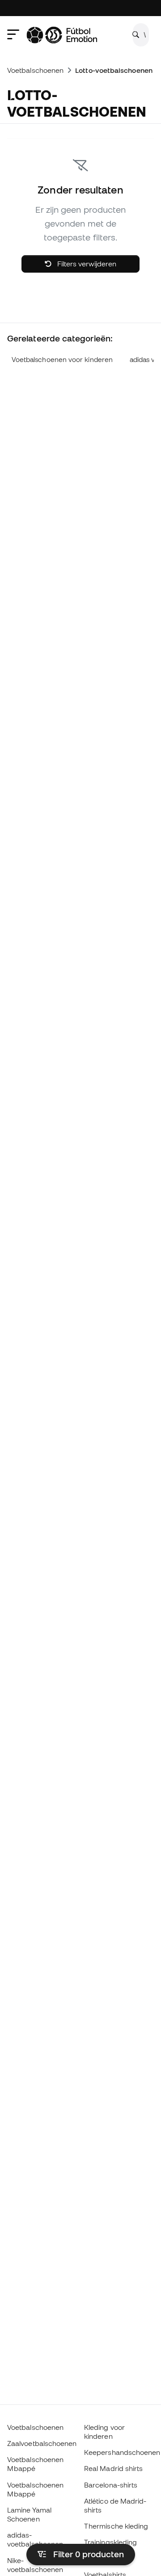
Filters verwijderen (86, 264)
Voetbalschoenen (35, 70)
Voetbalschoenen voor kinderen (62, 360)
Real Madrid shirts (113, 2468)
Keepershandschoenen (122, 2452)
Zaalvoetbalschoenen (42, 2443)
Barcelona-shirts (111, 2485)
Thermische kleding (116, 2526)
